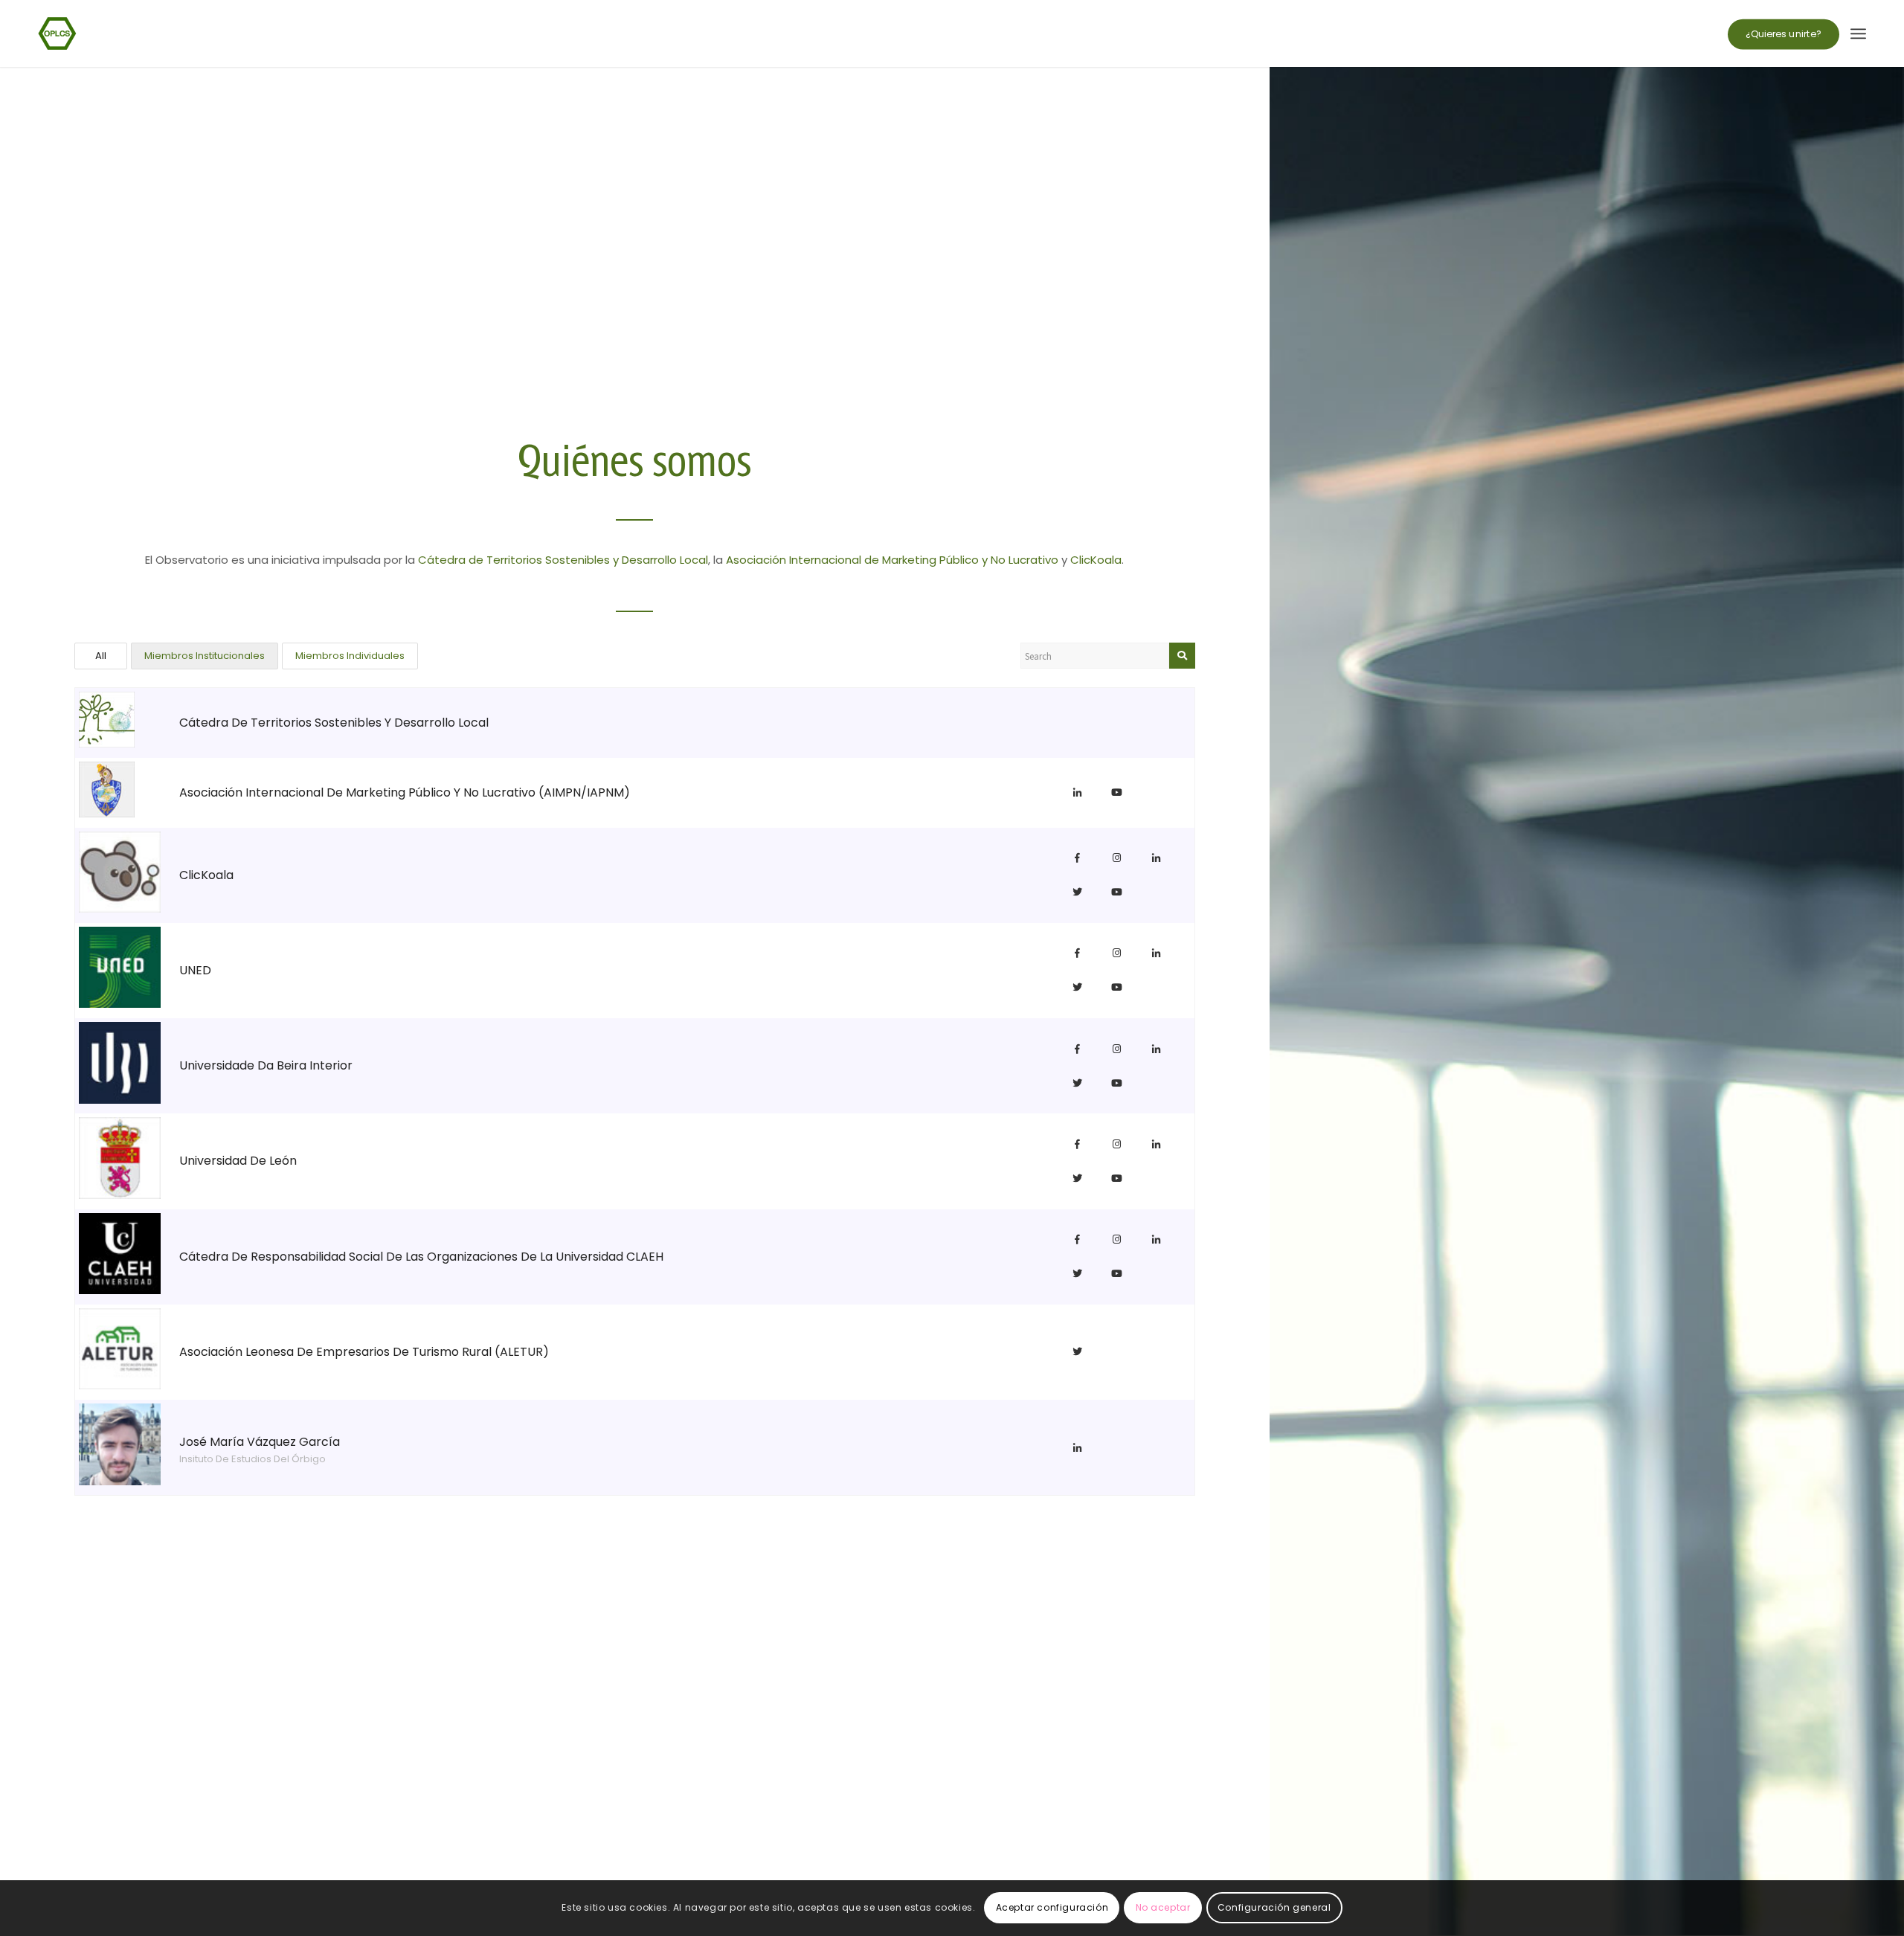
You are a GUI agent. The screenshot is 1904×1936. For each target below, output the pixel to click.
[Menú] (1858, 33)
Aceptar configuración (1052, 1907)
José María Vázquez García (260, 1442)
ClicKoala (1096, 560)
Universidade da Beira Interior (266, 1065)
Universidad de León (238, 1161)
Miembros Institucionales (205, 656)
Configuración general (1274, 1907)
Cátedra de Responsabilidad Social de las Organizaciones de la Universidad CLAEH (421, 1257)
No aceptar (1163, 1907)
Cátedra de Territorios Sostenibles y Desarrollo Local (563, 560)
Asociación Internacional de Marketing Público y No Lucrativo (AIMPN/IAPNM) (405, 792)
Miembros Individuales (350, 656)
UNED (195, 970)
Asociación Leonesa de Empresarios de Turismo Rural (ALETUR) (364, 1352)
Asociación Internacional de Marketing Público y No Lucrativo (892, 560)
